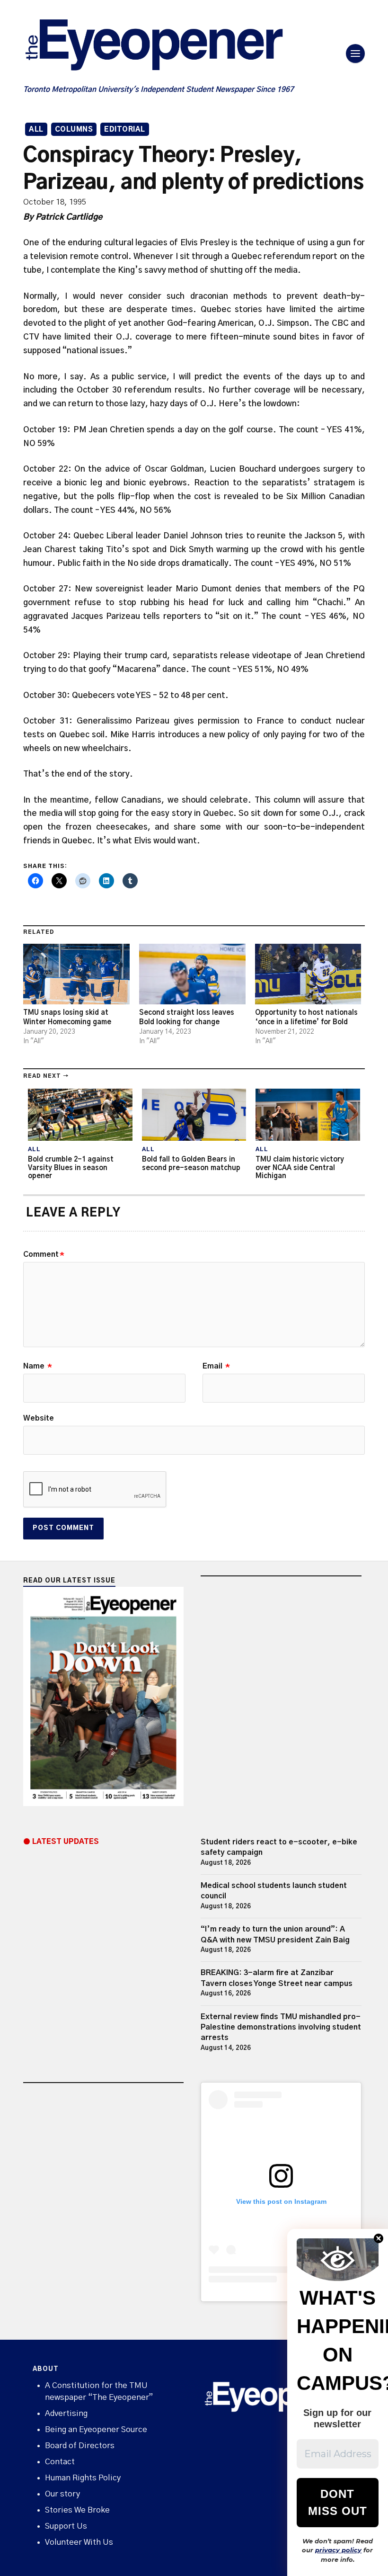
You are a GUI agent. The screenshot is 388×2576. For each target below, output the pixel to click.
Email (216, 1366)
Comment (44, 1254)
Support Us (66, 2526)
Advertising (66, 2413)
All (36, 130)
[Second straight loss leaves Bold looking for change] (192, 974)
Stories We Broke (77, 2510)
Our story (62, 2494)
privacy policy (338, 2550)
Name (38, 1366)
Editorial (125, 130)
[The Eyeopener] (173, 48)
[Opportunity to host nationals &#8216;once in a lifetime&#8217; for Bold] (308, 974)
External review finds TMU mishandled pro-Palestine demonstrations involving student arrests (281, 2027)
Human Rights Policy (83, 2478)
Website (39, 1418)
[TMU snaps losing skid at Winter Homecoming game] (76, 974)
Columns (74, 130)
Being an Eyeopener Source (96, 2429)
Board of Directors (80, 2446)
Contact (60, 2462)
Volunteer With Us (79, 2542)
